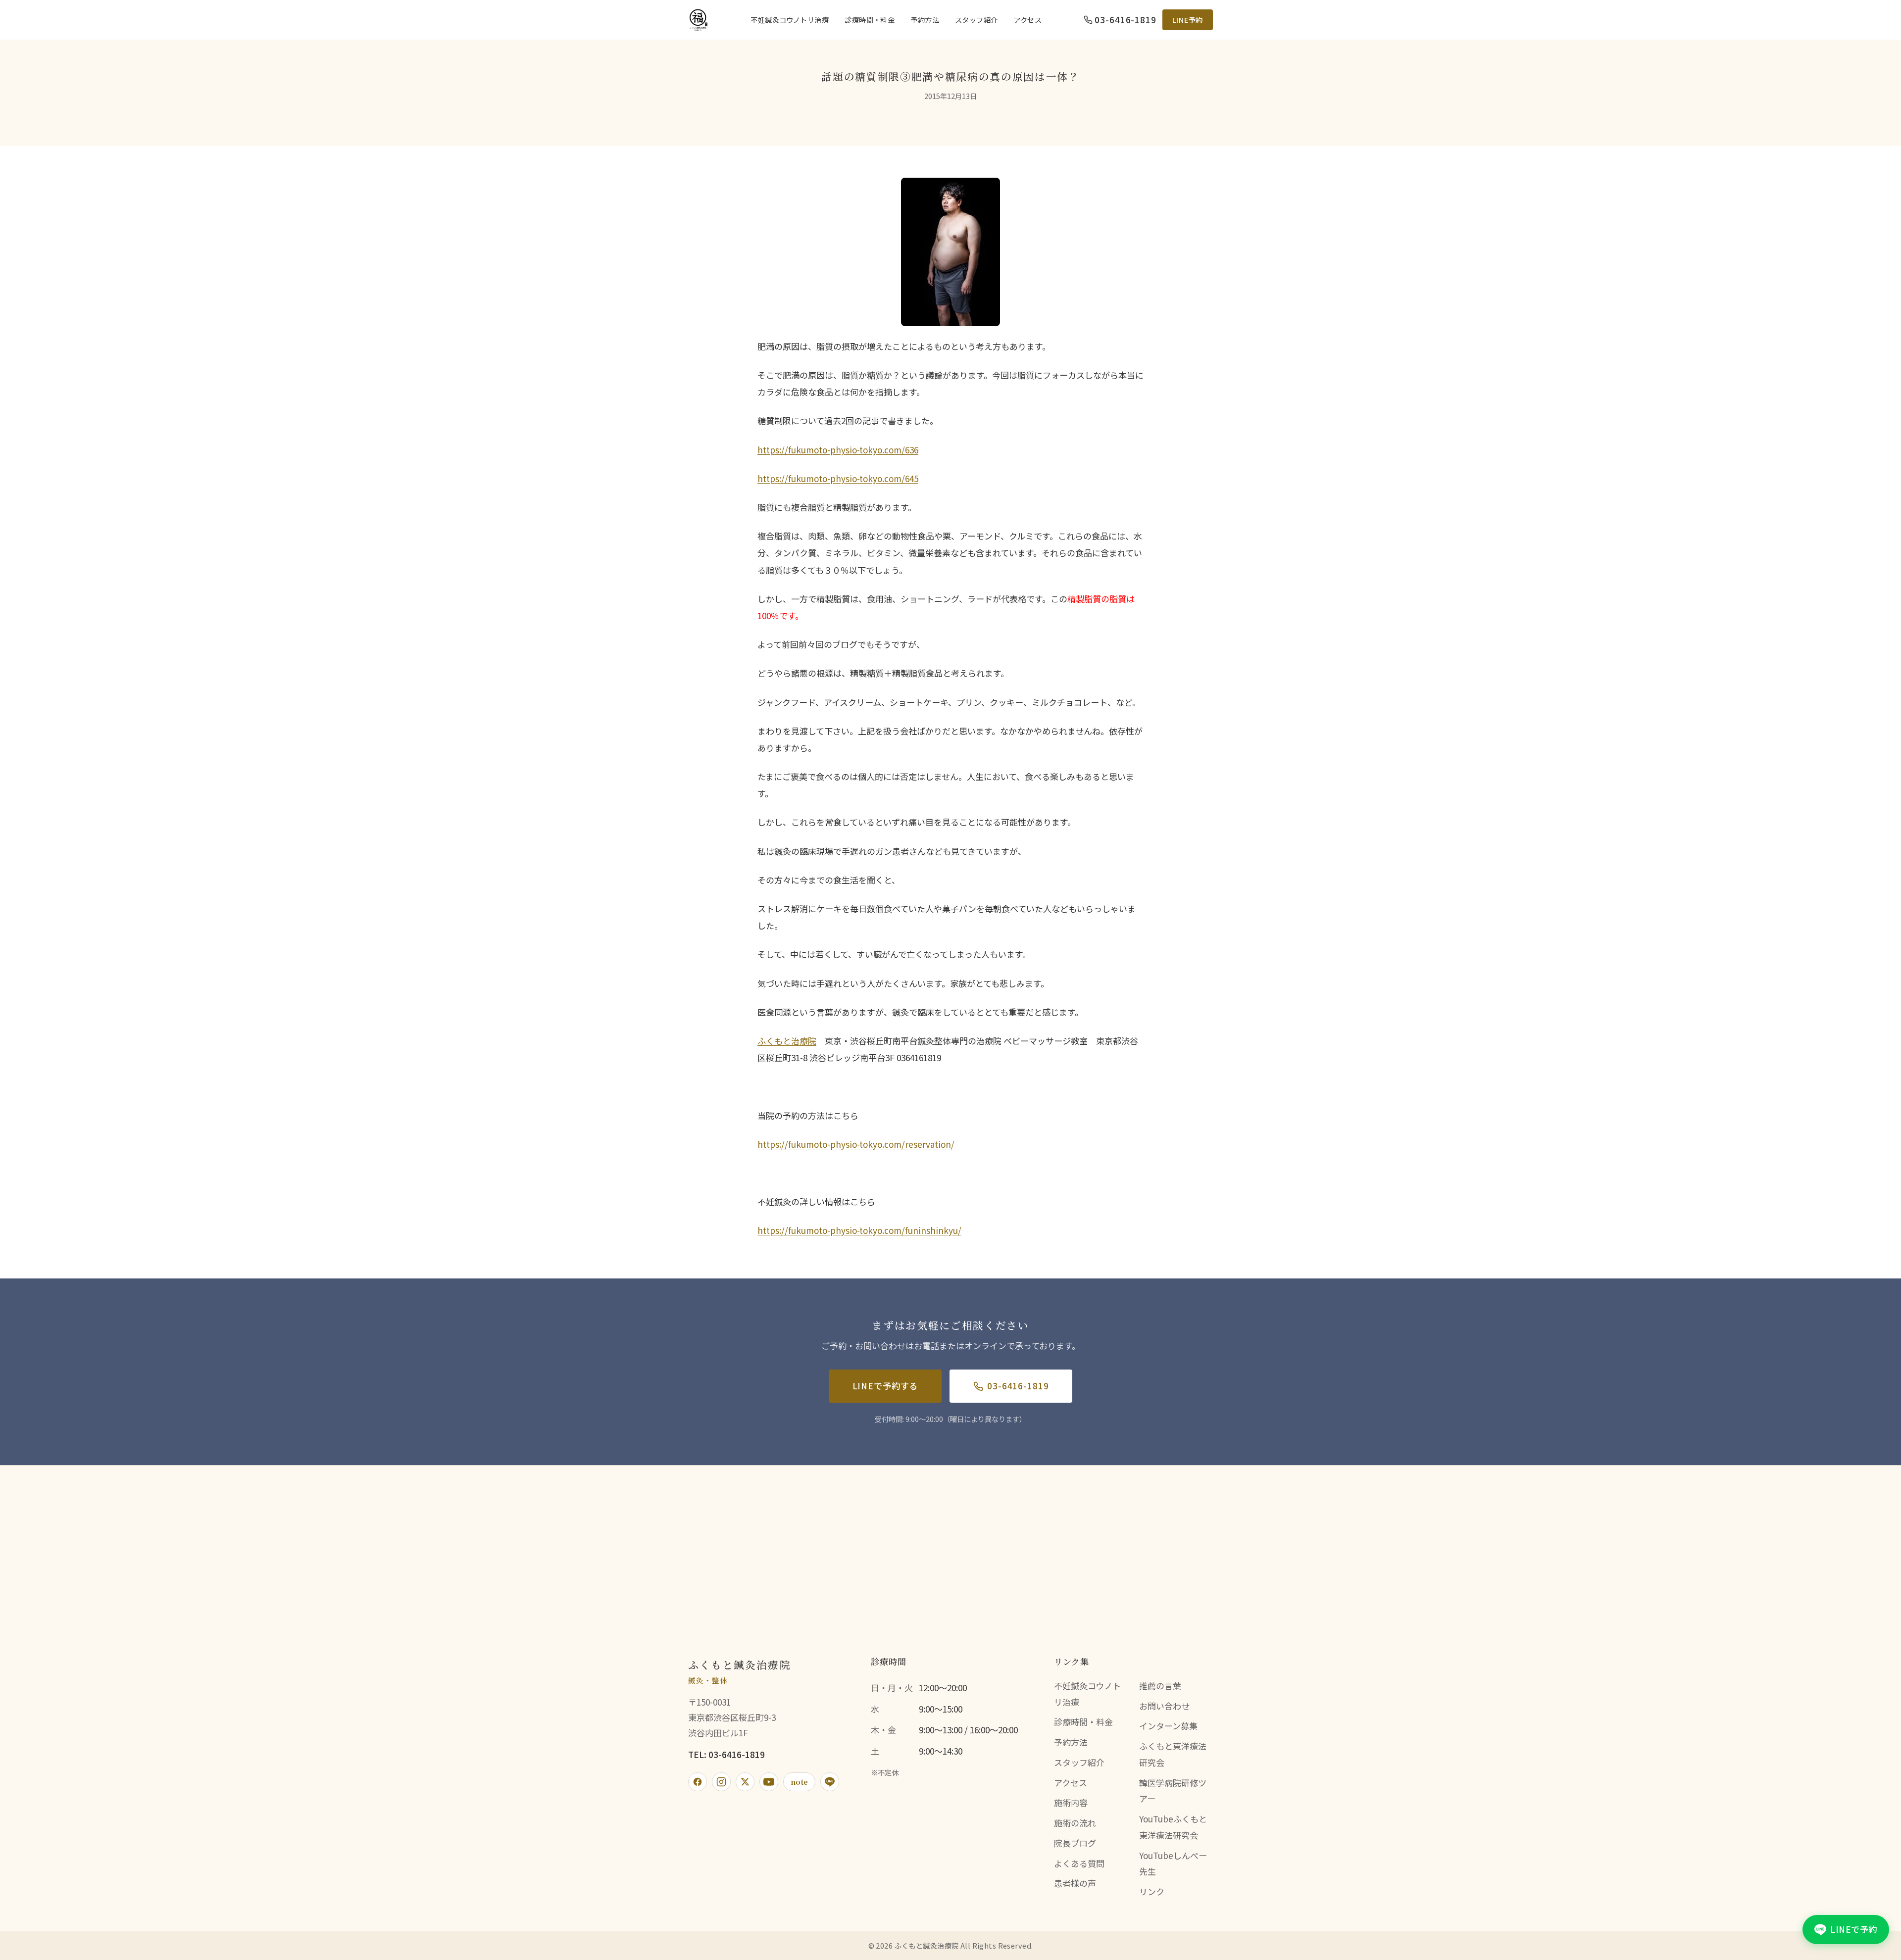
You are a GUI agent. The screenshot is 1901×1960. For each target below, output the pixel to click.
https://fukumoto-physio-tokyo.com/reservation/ (856, 1144)
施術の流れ (1075, 1823)
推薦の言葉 (1160, 1686)
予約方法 (925, 20)
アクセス (1028, 20)
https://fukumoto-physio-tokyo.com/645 (838, 478)
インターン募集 (1168, 1726)
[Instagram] (721, 1782)
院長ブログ (1075, 1843)
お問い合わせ (1164, 1706)
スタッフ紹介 (976, 20)
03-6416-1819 (1018, 1386)
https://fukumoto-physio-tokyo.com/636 (838, 450)
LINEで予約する (885, 1386)
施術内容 (1071, 1802)
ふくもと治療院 (787, 1041)
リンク (1152, 1891)
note (799, 1782)
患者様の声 (1075, 1883)
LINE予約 (1188, 20)
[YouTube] (769, 1782)
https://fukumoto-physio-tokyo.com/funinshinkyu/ (859, 1230)
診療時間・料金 (870, 20)
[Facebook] (698, 1782)
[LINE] (830, 1782)
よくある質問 (1079, 1863)
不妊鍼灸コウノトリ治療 (790, 20)
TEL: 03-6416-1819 (726, 1754)
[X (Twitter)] (745, 1782)
